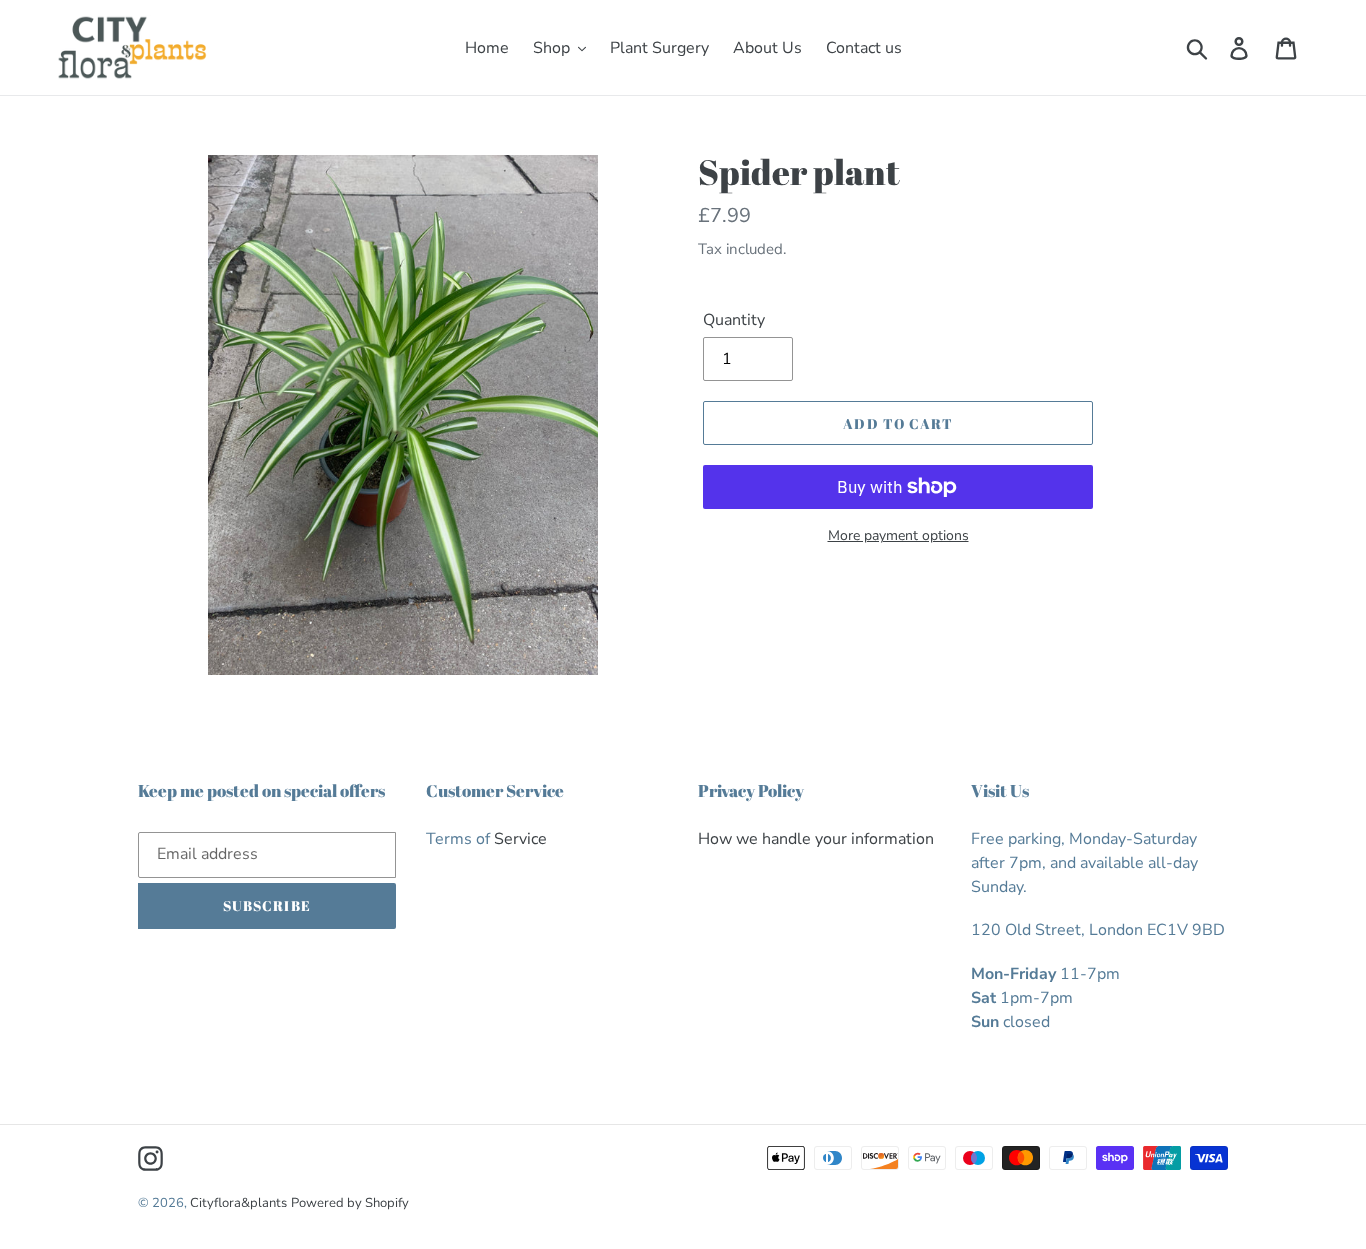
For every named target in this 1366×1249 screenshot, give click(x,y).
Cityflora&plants (238, 1203)
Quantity (734, 320)
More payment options (898, 535)
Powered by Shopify (350, 1203)
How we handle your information (816, 839)
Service (520, 839)
